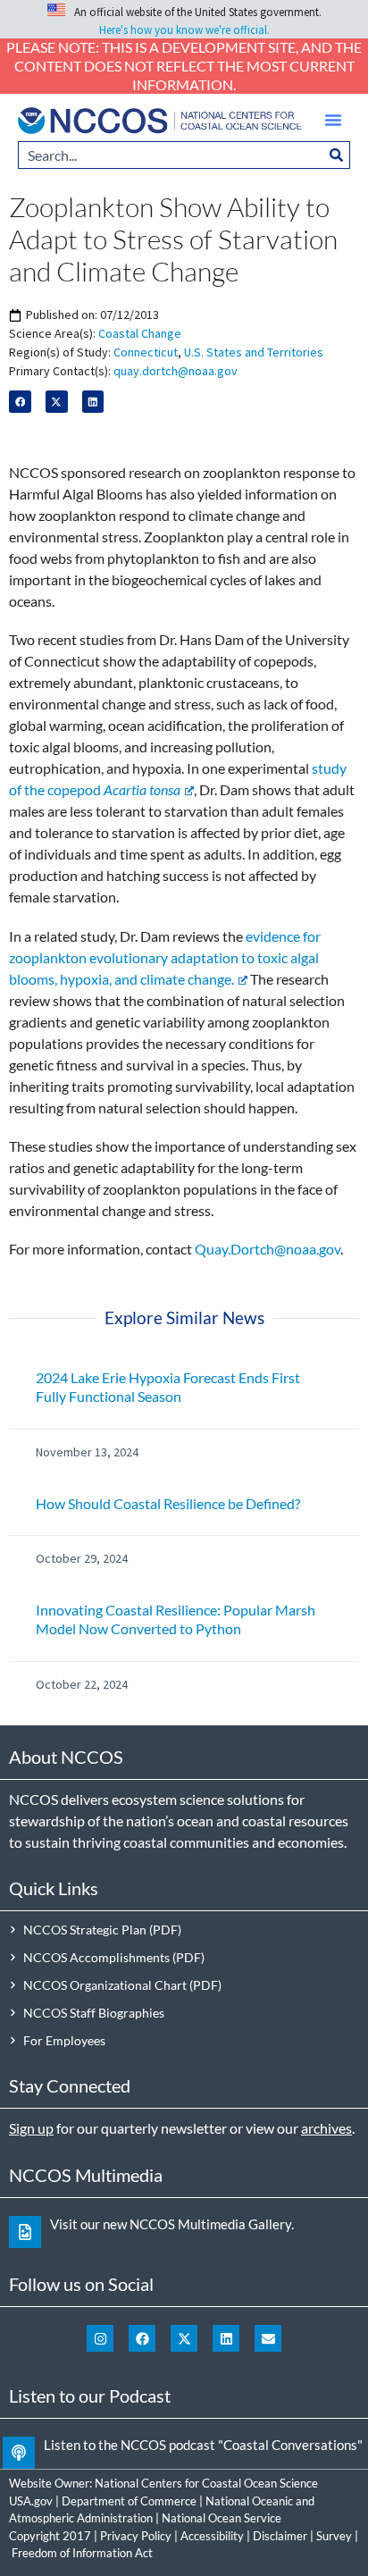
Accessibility (212, 2536)
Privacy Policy (136, 2536)
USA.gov (31, 2501)
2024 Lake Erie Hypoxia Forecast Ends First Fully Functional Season (168, 1387)
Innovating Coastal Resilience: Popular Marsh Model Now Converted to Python (176, 1619)
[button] (333, 120)
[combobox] (171, 155)
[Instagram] (100, 2338)
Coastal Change (140, 333)
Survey (334, 2536)
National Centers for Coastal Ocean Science (206, 2483)
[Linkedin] (226, 2338)
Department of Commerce (129, 2501)
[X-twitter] (184, 2338)
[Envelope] (268, 2338)
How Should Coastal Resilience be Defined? (168, 1503)
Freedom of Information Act (82, 2553)
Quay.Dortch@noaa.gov (268, 1249)
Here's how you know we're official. (184, 30)
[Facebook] (142, 2338)
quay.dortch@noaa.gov (176, 371)
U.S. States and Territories (254, 352)
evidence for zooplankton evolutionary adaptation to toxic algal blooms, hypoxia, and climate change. (165, 957)
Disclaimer (280, 2536)
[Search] (337, 155)
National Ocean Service (222, 2518)
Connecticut (146, 352)
